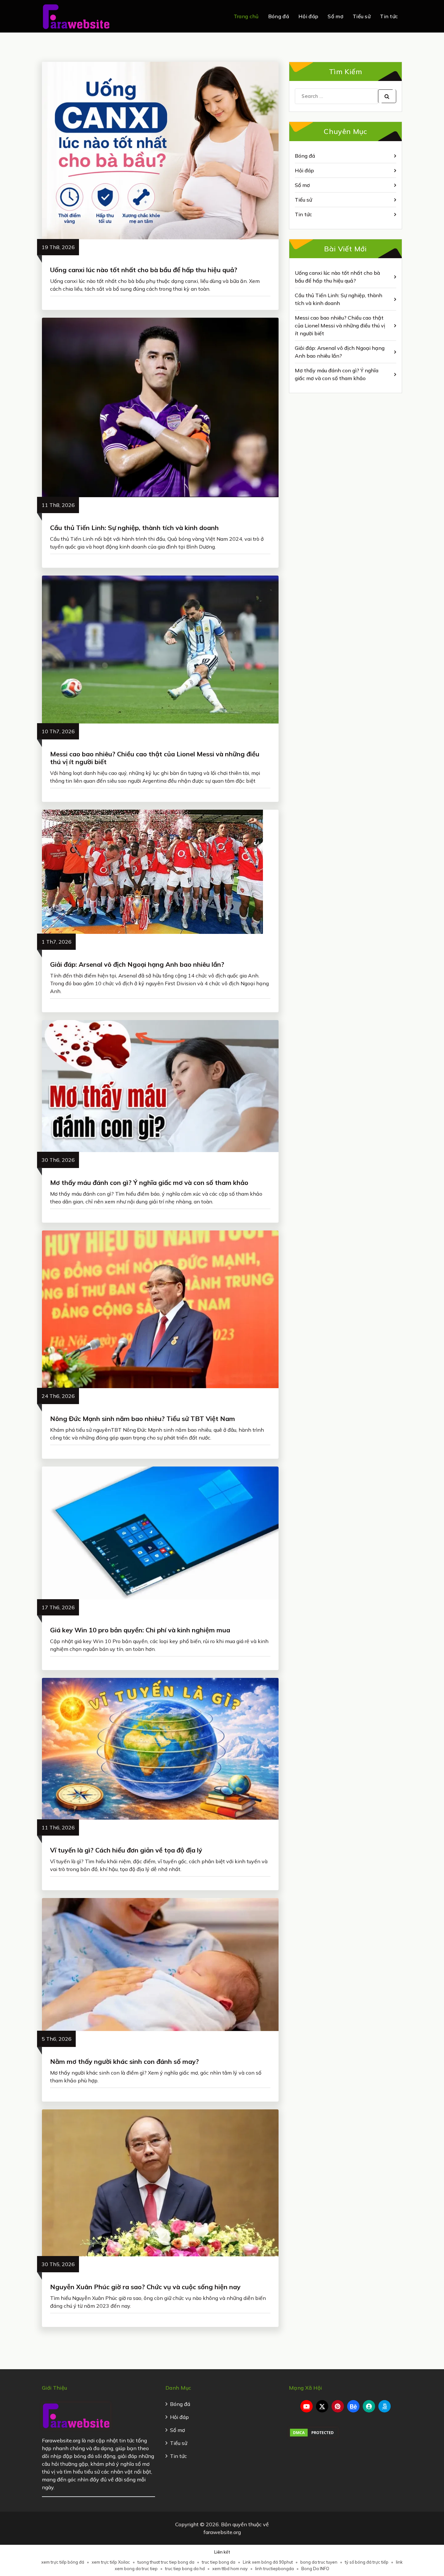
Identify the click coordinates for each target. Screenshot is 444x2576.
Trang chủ (246, 16)
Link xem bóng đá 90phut (268, 2562)
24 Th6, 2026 (58, 1396)
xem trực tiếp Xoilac (111, 2562)
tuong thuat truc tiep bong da (166, 2562)
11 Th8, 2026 (58, 505)
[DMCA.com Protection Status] (313, 2432)
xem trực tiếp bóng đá (63, 2562)
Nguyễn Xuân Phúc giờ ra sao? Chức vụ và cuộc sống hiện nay (145, 2287)
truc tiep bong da (219, 2562)
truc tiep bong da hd (185, 2569)
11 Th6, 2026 (58, 1827)
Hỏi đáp (308, 16)
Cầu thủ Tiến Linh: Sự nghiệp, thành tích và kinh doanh (134, 528)
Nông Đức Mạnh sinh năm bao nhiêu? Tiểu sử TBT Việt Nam (143, 1419)
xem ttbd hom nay (230, 2569)
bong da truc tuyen (319, 2562)
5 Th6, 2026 (57, 2039)
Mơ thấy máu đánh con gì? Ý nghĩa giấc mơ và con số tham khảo (149, 1182)
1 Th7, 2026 (57, 942)
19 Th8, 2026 (58, 247)
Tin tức (389, 16)
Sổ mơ (335, 16)
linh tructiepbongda (274, 2569)
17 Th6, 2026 (58, 1607)
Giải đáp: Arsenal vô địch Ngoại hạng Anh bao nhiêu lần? (137, 964)
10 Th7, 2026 (58, 731)
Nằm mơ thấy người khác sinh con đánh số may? (124, 2061)
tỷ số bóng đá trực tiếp (367, 2562)
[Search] (387, 96)
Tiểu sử (362, 16)
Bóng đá (279, 16)
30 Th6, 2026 (58, 1160)
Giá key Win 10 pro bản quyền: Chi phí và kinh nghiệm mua (140, 1630)
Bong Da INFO (315, 2569)
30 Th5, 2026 (58, 2264)
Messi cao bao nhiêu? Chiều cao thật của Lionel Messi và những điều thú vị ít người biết (155, 758)
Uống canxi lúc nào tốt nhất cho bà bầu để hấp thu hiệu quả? (144, 270)
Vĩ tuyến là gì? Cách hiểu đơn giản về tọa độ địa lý (126, 1850)
